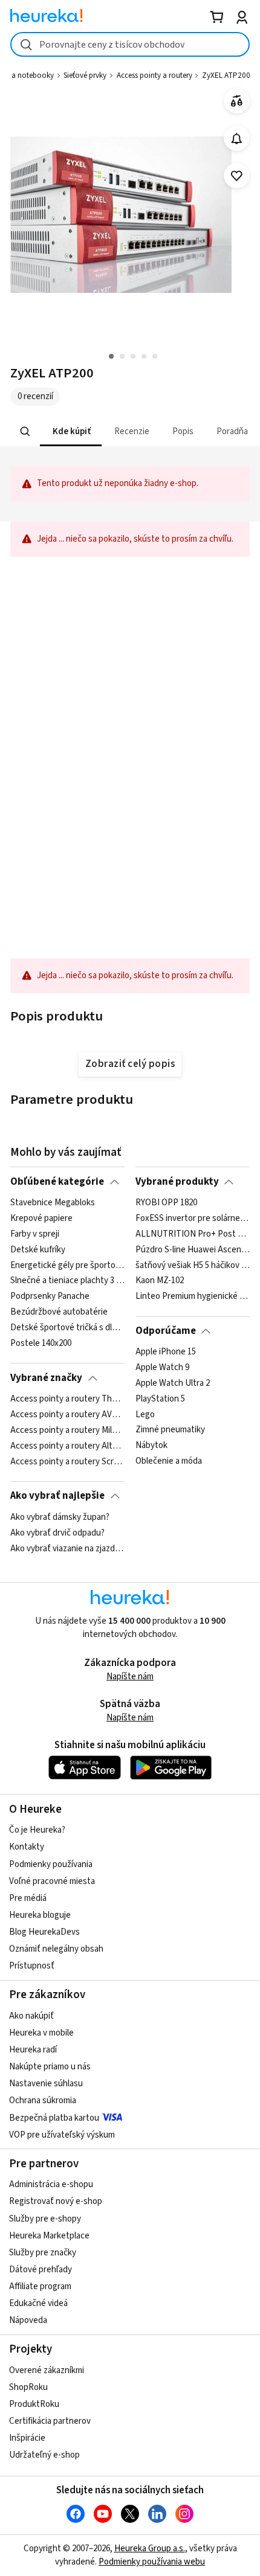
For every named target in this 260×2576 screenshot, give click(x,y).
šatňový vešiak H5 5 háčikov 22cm (193, 1266)
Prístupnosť (32, 1966)
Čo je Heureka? (37, 1830)
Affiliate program (40, 2286)
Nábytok (151, 1446)
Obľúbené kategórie (57, 1182)
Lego (145, 1415)
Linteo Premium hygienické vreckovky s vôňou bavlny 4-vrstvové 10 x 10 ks (193, 1296)
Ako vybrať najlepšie (57, 1496)
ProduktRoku (34, 2404)
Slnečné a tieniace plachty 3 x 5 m (67, 1281)
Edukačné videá (38, 2303)
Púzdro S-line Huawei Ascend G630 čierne (193, 1250)
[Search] (25, 432)
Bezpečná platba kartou (54, 2118)
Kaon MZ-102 (160, 1281)
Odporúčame (166, 1331)
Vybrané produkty (177, 1182)
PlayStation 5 (160, 1399)
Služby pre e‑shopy (45, 2219)
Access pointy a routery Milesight (67, 1431)
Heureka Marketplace (49, 2236)
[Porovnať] (237, 101)
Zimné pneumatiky (170, 1431)
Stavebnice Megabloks (53, 1203)
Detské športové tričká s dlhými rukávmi (67, 1328)
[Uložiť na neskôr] (237, 176)
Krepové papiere (41, 1219)
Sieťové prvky (85, 75)
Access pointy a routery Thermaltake (67, 1399)
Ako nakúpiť (31, 2016)
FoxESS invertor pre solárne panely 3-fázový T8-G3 (193, 1219)
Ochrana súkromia (43, 2100)
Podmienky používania (51, 1864)
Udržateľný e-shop (44, 2455)
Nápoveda (28, 2320)
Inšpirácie (27, 2438)
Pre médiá (28, 1898)
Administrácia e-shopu (51, 2184)
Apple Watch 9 (162, 1368)
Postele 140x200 (41, 1344)
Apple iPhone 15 (166, 1352)
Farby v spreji (35, 1234)
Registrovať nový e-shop (56, 2201)
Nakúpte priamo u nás (50, 2067)
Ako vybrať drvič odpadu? (57, 1533)
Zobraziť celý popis (130, 1064)
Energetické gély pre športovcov (67, 1266)
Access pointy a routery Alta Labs (67, 1446)
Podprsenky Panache (50, 1296)
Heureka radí (33, 2050)
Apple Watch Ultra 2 (173, 1383)
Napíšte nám (130, 1677)
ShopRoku (28, 2387)
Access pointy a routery (154, 75)
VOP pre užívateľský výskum (62, 2135)
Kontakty (27, 1847)
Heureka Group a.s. (150, 2549)
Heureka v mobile (41, 2033)
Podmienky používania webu (152, 2562)
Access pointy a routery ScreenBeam (67, 1461)
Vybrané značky (46, 1378)
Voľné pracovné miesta (52, 1881)
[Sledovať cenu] (237, 139)
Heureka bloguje (40, 1915)
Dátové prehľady (41, 2270)
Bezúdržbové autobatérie (59, 1312)
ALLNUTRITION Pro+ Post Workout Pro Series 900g (193, 1234)
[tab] (71, 431)
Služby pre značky (43, 2253)
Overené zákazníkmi (47, 2370)
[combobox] (130, 44)
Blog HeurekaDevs (44, 1932)
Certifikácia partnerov (50, 2421)
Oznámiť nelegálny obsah (56, 1949)
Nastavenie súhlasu (46, 2084)
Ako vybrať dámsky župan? (60, 1517)
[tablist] (130, 431)
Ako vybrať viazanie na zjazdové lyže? (67, 1548)
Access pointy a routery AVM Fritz (67, 1415)
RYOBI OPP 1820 (166, 1203)
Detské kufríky (38, 1250)
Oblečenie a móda (169, 1461)
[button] (71, 431)
